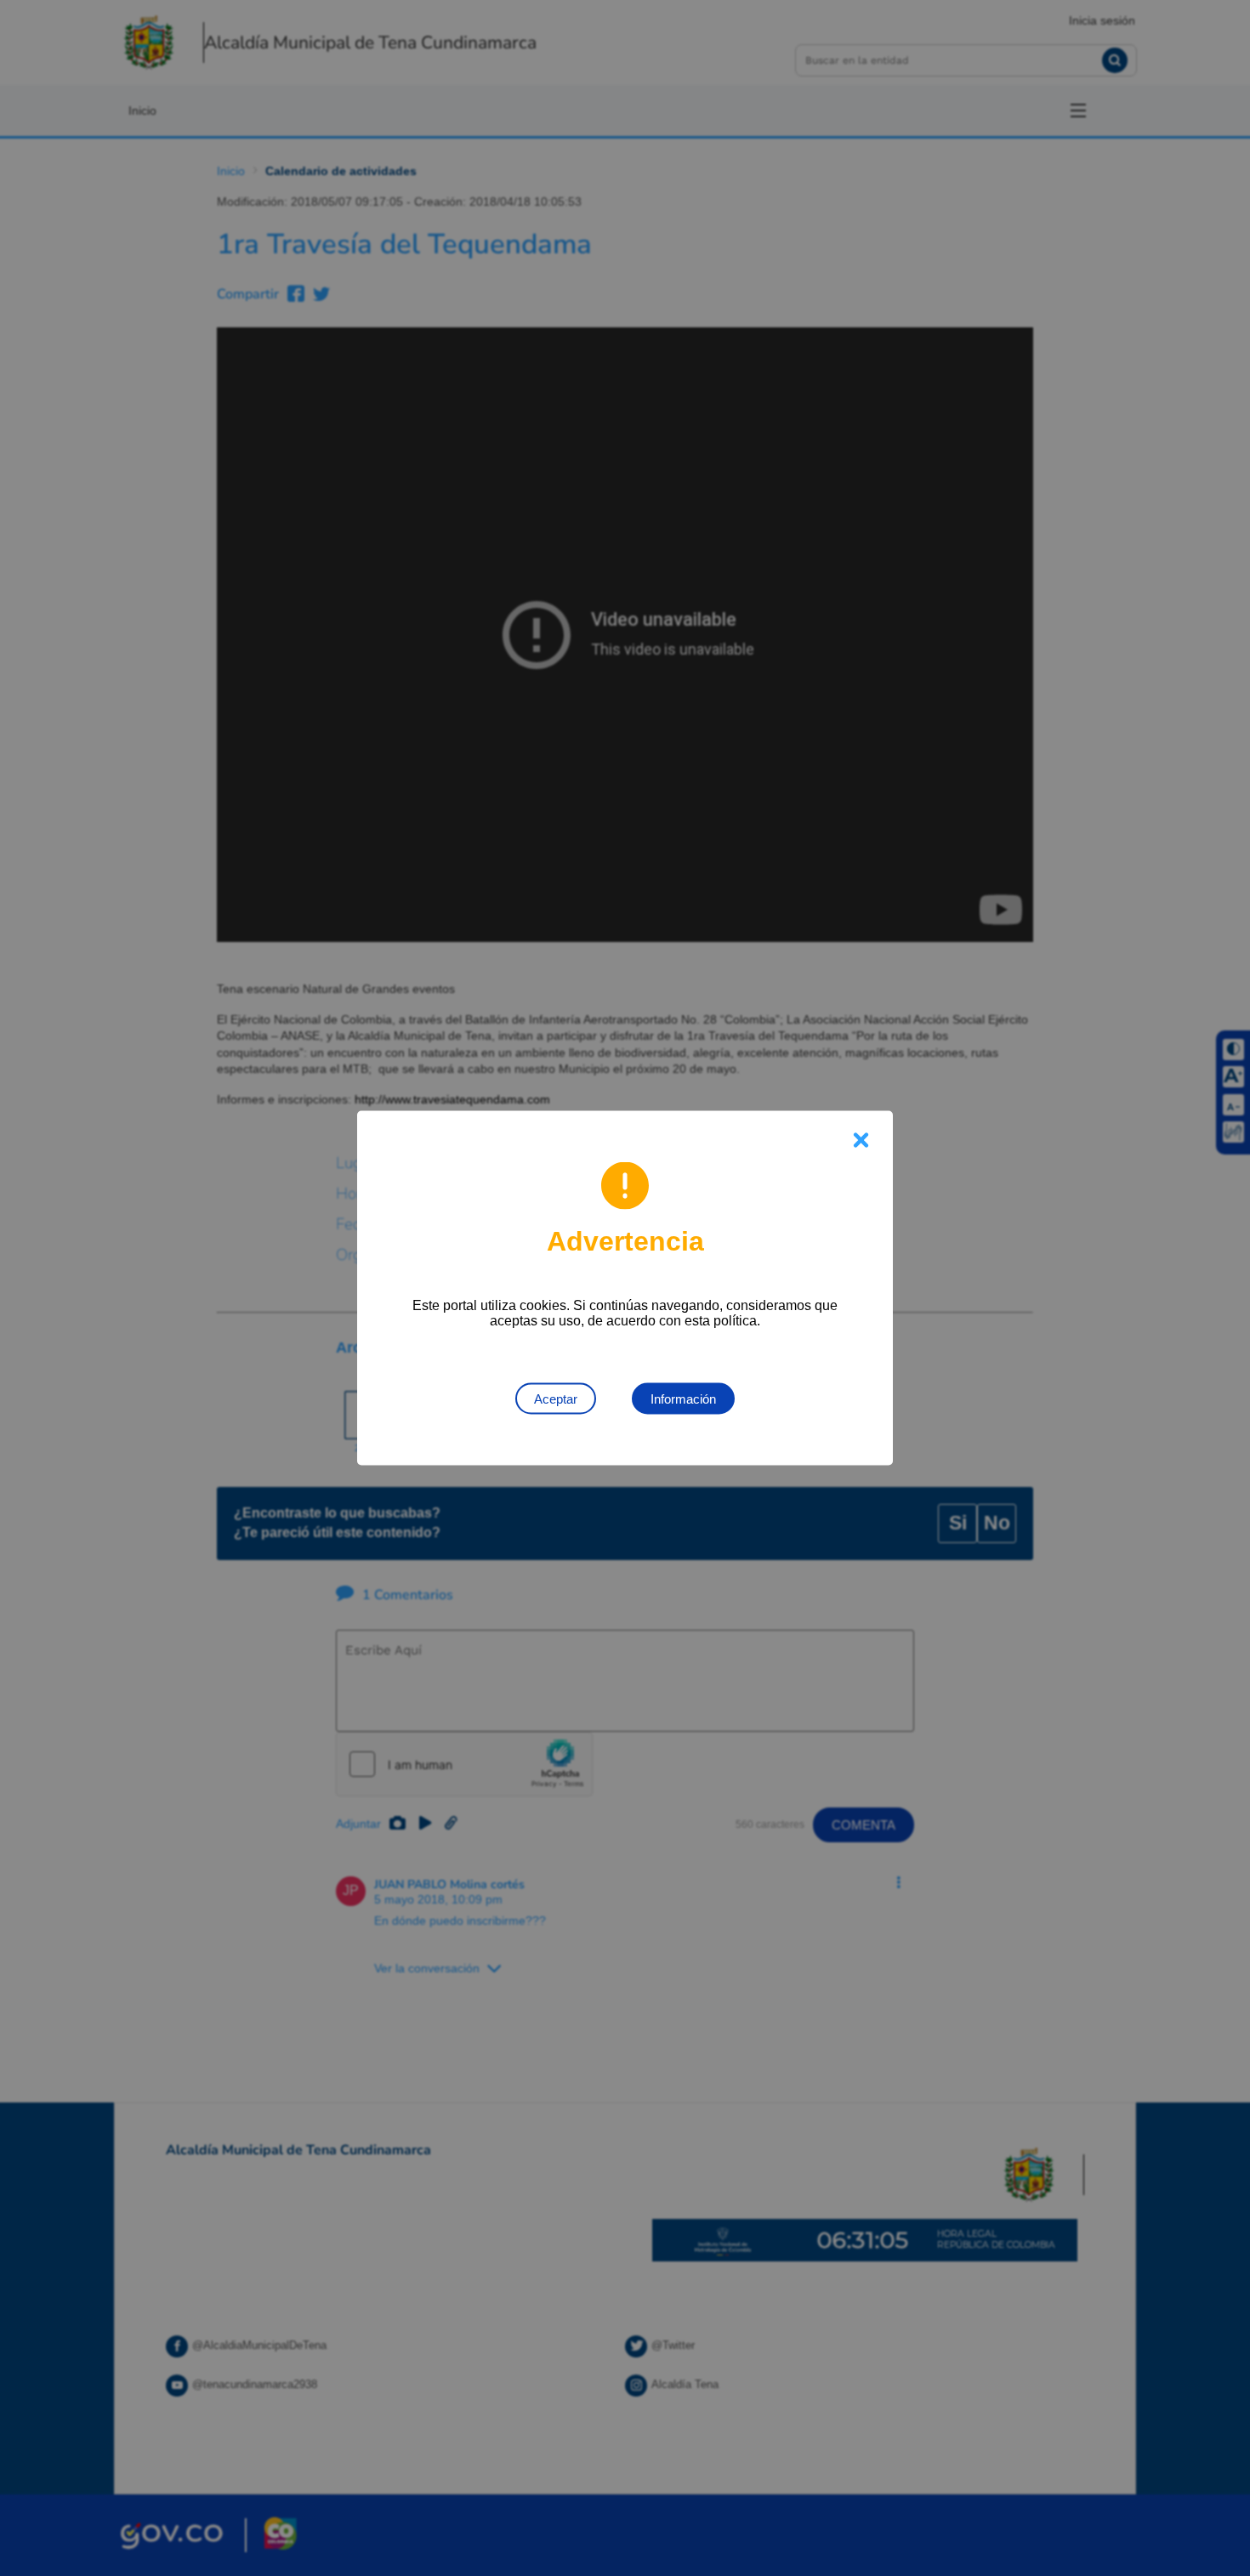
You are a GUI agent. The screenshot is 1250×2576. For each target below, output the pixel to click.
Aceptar (556, 1399)
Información (683, 1399)
